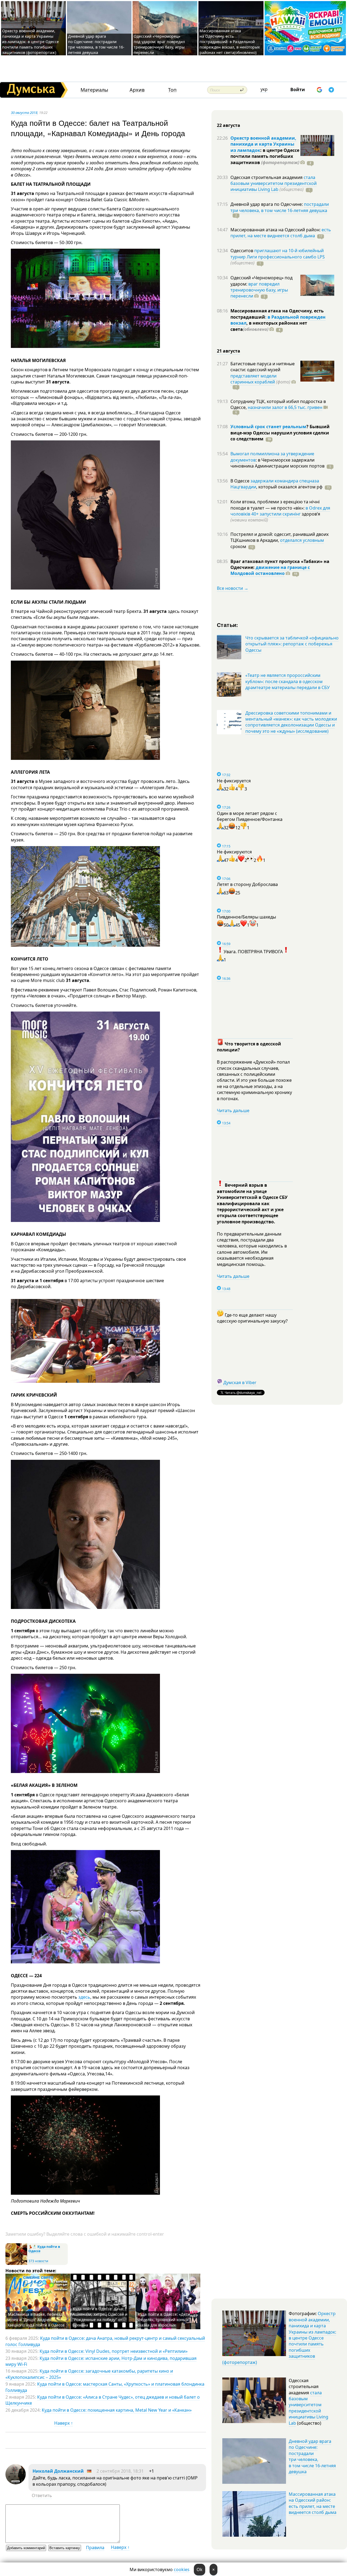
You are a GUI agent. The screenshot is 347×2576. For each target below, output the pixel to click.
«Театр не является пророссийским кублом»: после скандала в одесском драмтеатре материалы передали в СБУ (287, 681)
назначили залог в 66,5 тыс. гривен (285, 407)
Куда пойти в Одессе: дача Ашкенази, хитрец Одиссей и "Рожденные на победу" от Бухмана (100, 2317)
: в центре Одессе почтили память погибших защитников (265, 156)
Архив (137, 90)
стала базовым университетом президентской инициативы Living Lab (274, 183)
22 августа (229, 125)
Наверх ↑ (64, 2423)
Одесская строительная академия (267, 177)
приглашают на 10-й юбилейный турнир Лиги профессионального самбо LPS (278, 254)
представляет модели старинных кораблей (253, 379)
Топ (172, 90)
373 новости (38, 2261)
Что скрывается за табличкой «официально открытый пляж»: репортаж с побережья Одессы (292, 644)
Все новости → (233, 588)
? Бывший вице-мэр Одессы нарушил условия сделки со (280, 433)
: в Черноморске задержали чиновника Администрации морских (277, 463)
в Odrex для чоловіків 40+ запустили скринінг (280, 511)
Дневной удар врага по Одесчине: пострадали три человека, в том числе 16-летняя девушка (96, 44)
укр (264, 89)
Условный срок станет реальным (268, 427)
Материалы (94, 90)
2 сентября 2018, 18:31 (120, 2471)
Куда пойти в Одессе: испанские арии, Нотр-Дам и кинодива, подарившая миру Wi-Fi (101, 2361)
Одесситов (242, 251)
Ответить (42, 2495)
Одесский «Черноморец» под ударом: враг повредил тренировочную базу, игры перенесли (159, 44)
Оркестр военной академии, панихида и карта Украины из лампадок (263, 144)
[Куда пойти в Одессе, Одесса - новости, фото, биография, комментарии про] (16, 2264)
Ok (200, 2569)
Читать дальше (233, 1111)
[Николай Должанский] (16, 2483)
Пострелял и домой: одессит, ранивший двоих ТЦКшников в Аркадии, (279, 537)
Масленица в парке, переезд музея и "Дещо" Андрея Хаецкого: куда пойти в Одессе (36, 2320)
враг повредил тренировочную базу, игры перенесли (259, 290)
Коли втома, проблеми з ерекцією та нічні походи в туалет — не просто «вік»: (275, 505)
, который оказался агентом (289, 487)
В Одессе (240, 481)
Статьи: (228, 625)
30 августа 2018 (24, 113)
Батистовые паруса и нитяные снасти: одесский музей (263, 367)
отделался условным (302, 540)
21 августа (229, 351)
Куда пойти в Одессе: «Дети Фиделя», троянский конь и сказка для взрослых (164, 2320)
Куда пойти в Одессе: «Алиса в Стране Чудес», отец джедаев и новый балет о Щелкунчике (103, 2400)
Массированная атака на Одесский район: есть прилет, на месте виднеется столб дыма (313, 2503)
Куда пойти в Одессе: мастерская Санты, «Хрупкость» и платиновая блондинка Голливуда (105, 2387)
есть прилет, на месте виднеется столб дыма (281, 233)
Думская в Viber (240, 1383)
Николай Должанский (58, 2471)
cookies (182, 2569)
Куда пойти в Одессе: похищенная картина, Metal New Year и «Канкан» (117, 2410)
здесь (84, 1997)
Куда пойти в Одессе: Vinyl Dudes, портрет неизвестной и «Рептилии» (114, 2351)
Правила (95, 2548)
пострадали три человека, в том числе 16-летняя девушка (280, 207)
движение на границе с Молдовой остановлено (270, 570)
